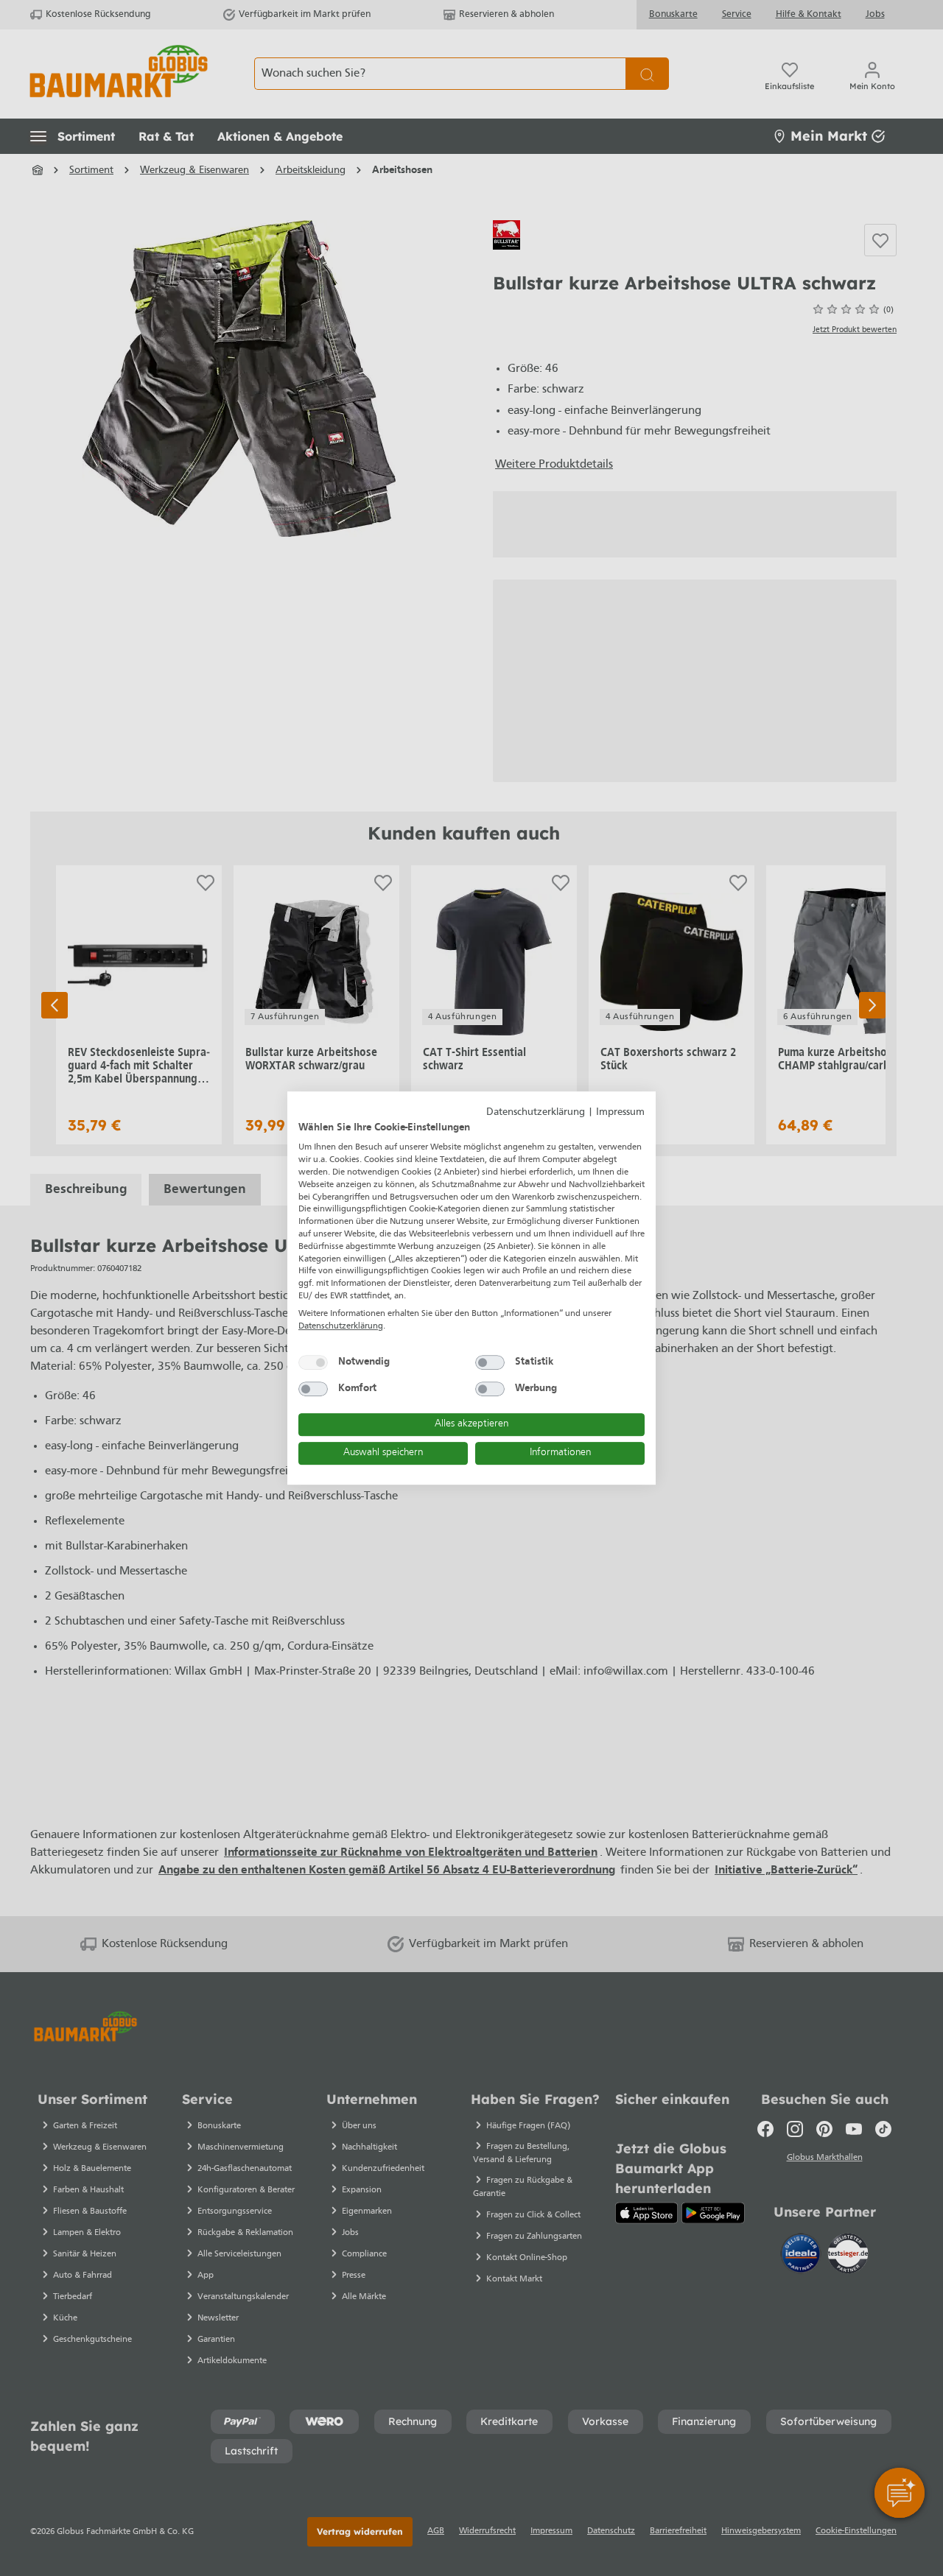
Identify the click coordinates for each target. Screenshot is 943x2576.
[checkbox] (313, 1362)
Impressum (620, 1112)
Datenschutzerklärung (536, 1112)
